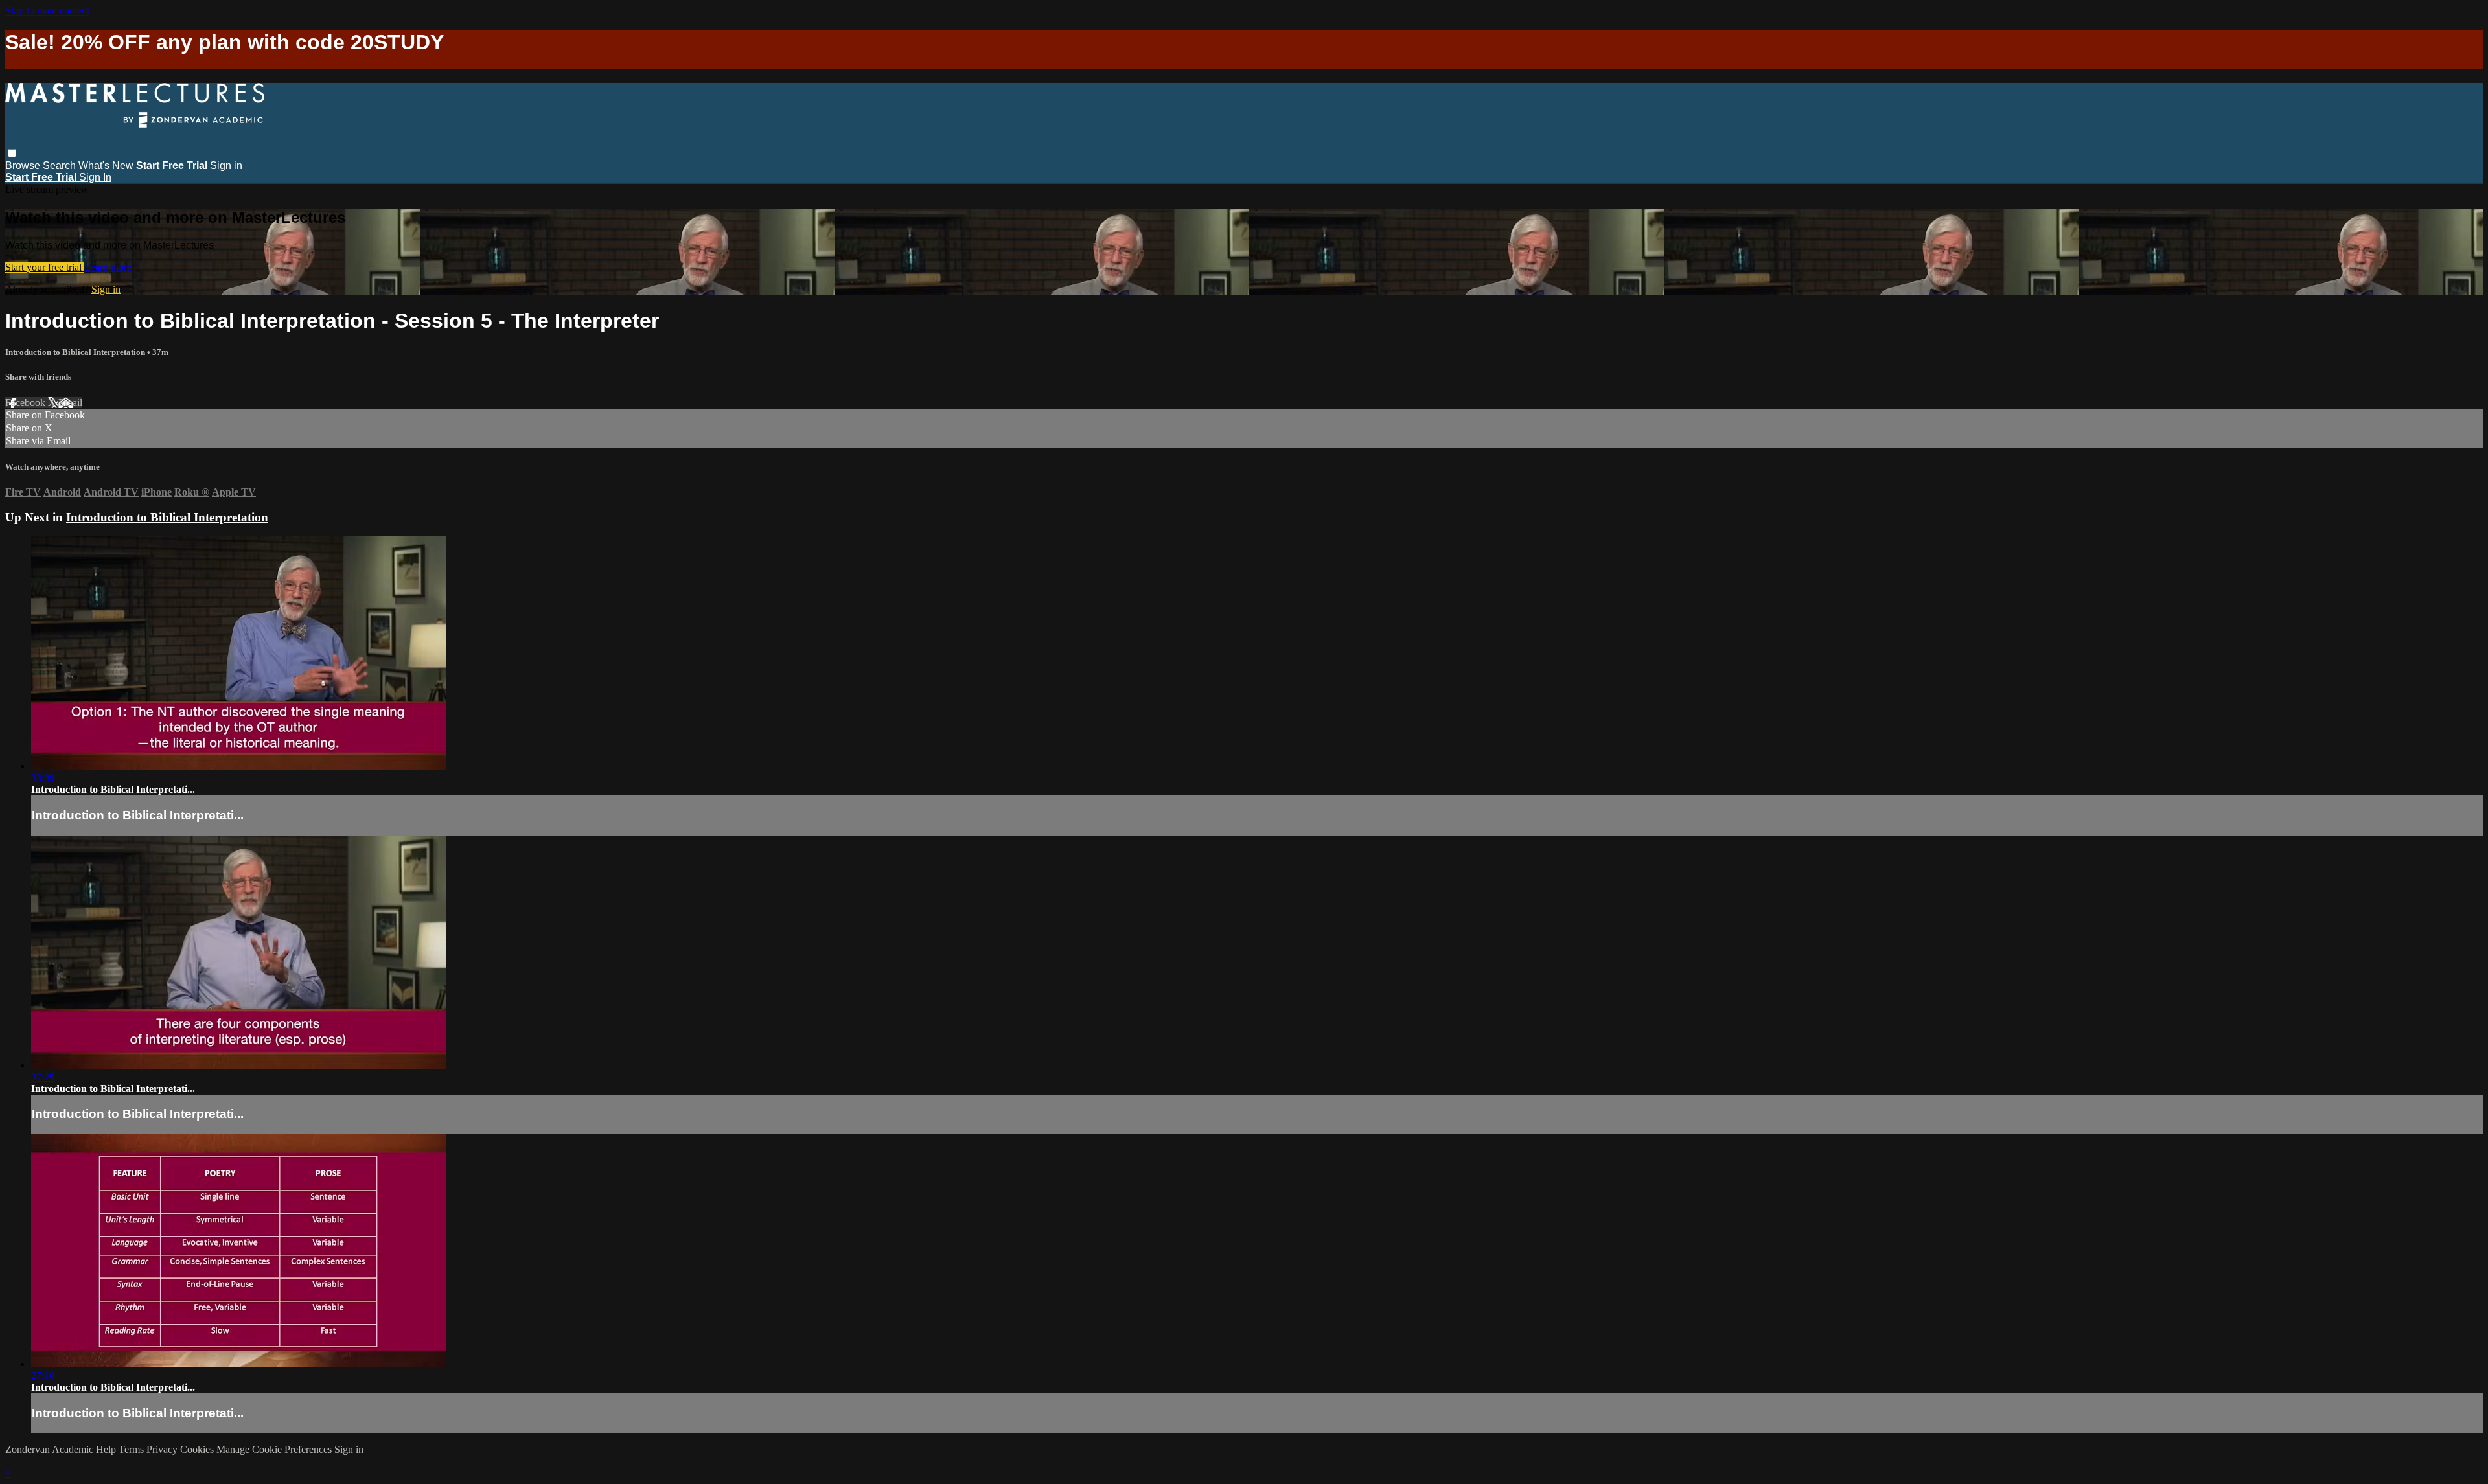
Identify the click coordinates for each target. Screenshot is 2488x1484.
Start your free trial (45, 267)
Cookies (198, 1449)
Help (107, 1449)
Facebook (27, 403)
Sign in (226, 166)
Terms (132, 1449)
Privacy (163, 1449)
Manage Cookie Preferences (275, 1449)
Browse (24, 166)
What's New (106, 166)
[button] (12, 153)
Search (61, 166)
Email (70, 403)
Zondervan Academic (49, 1449)
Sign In (95, 177)
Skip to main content (47, 11)
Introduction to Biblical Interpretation (76, 352)
